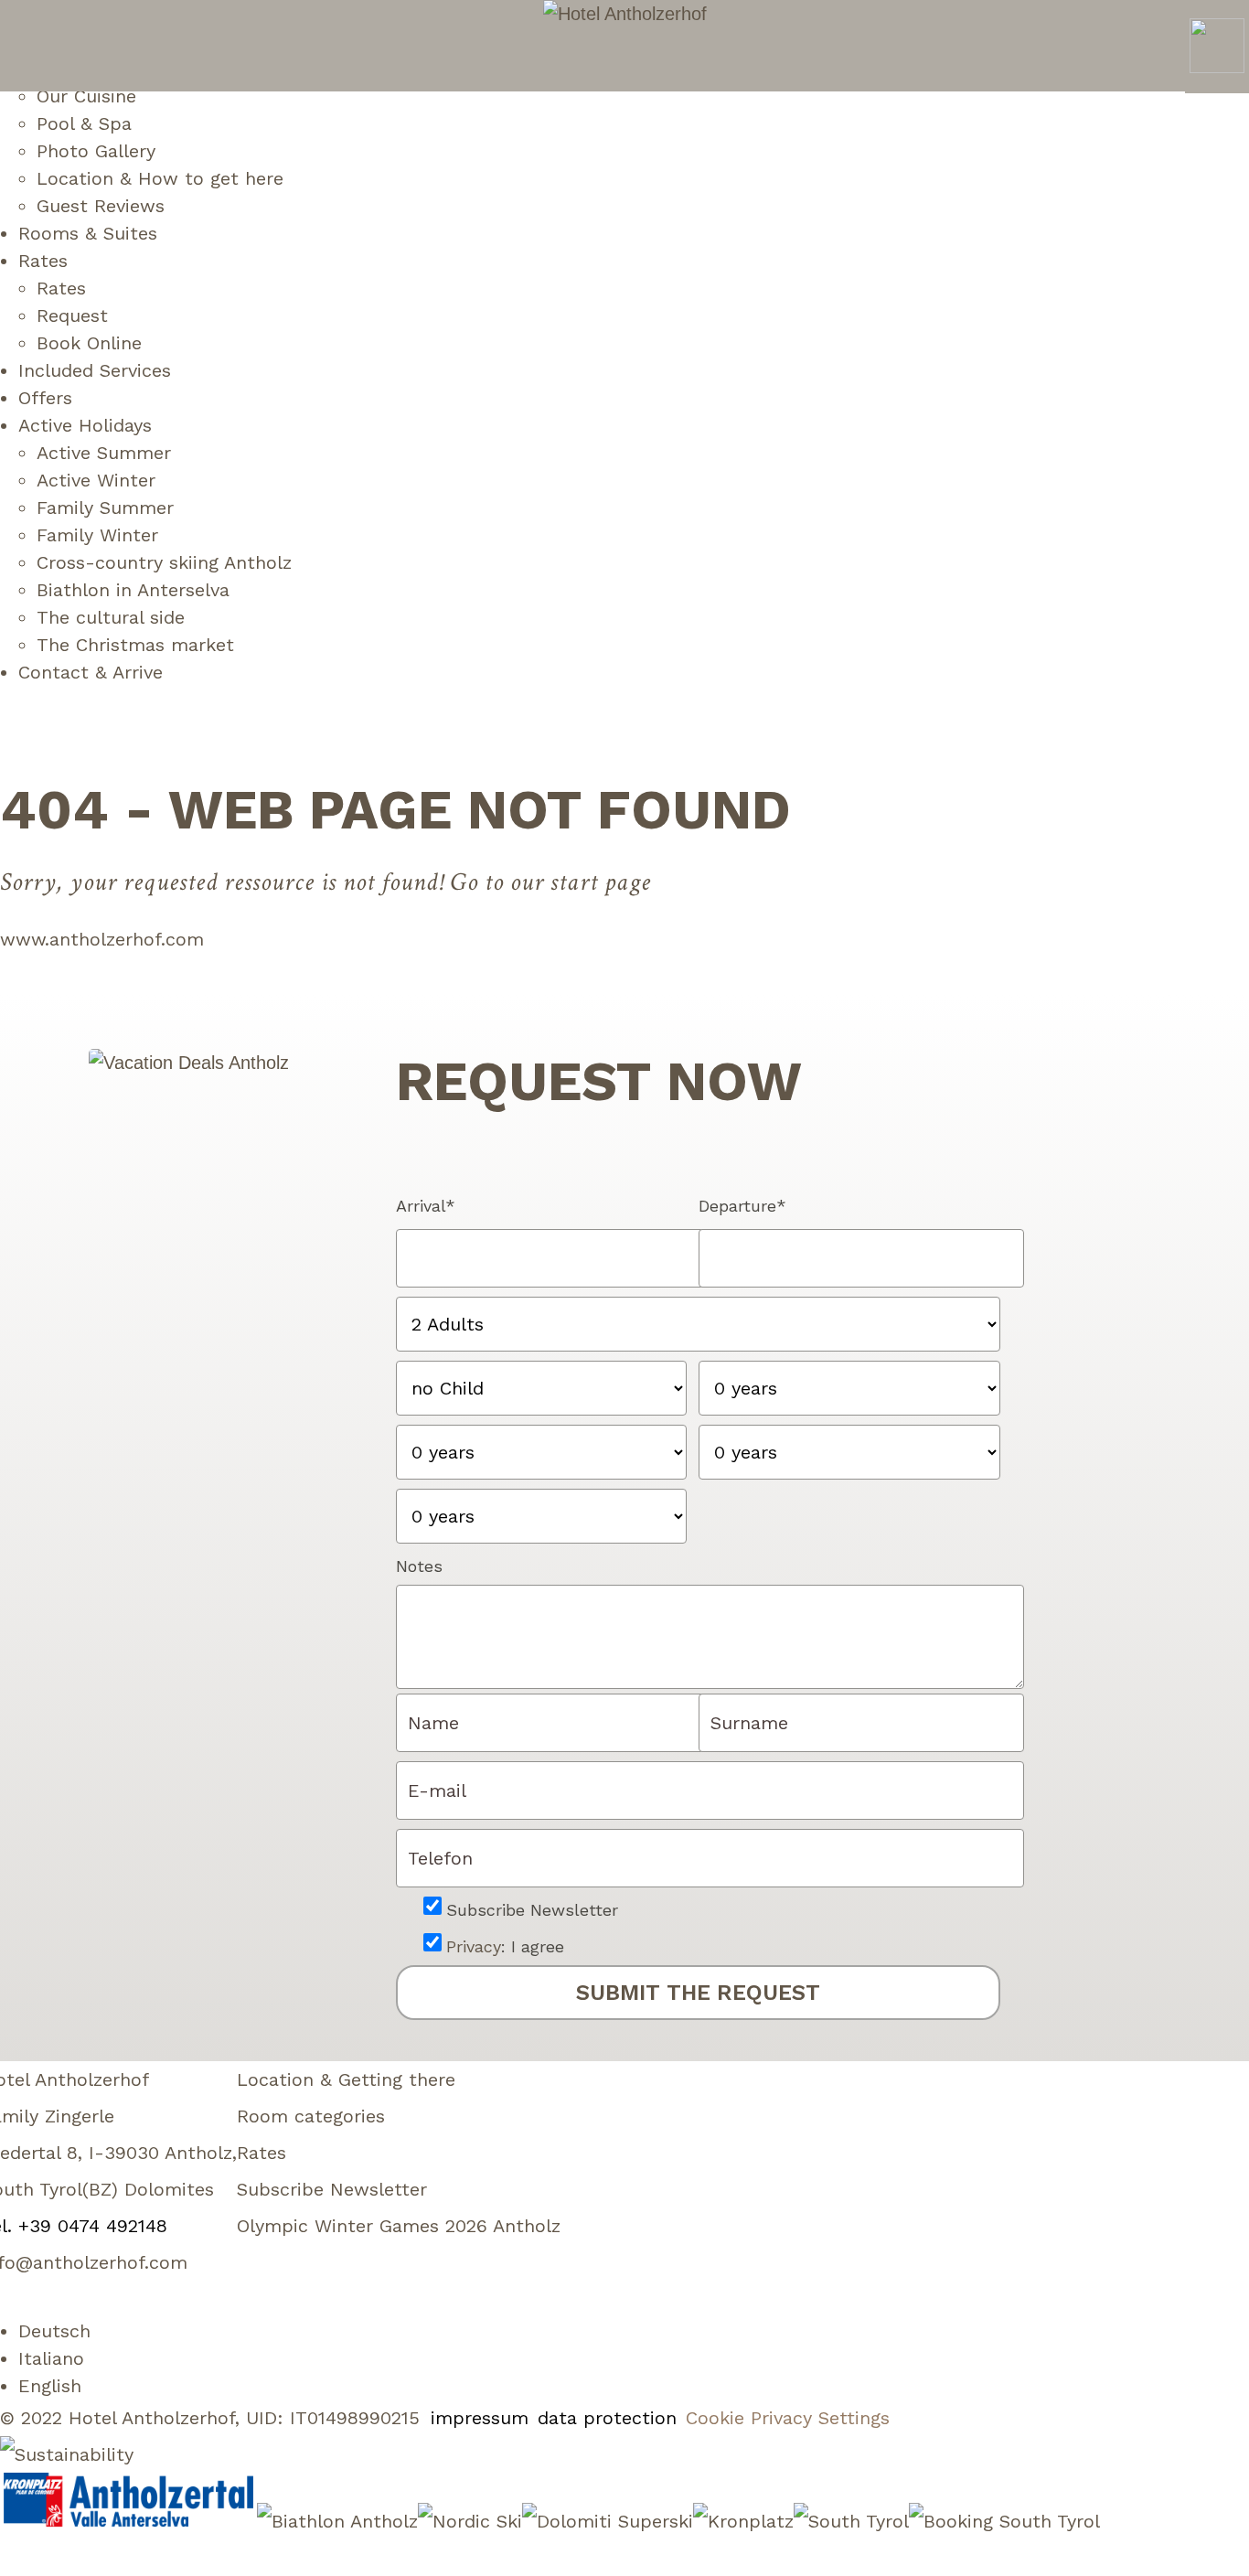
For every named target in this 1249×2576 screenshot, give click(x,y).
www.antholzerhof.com (102, 939)
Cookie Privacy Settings (788, 2418)
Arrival (426, 1206)
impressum (480, 2418)
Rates (262, 2153)
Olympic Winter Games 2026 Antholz (399, 2226)
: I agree (505, 1946)
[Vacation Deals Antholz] (189, 1063)
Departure (742, 1206)
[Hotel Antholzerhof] (625, 14)
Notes (419, 1566)
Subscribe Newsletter (532, 1910)
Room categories (311, 2116)
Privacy (474, 1946)
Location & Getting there (346, 2079)
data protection (607, 2418)
